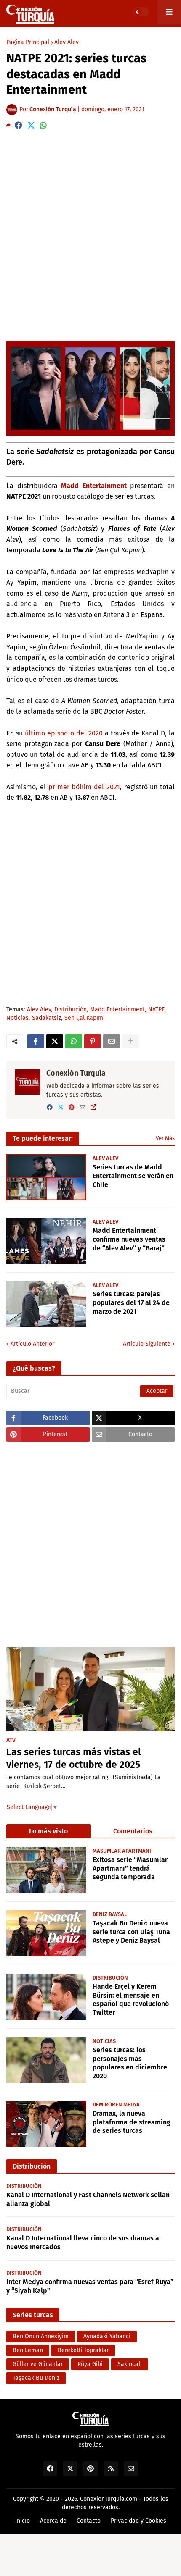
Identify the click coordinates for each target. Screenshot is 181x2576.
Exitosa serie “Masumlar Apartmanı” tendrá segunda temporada (130, 1868)
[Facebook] (19, 125)
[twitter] (61, 1107)
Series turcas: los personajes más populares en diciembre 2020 (130, 2063)
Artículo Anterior (32, 1344)
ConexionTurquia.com (109, 2499)
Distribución (71, 1010)
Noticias (17, 1018)
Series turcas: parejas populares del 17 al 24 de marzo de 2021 (131, 1303)
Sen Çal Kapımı (85, 1018)
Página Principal (28, 42)
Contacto (89, 2521)
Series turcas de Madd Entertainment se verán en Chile (133, 1176)
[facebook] (50, 1107)
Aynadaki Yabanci (107, 2336)
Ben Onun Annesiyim (41, 2336)
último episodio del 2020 (64, 733)
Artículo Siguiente (147, 1344)
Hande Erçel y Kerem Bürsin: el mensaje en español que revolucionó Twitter (131, 2000)
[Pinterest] (93, 1041)
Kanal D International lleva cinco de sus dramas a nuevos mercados (83, 2243)
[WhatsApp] (43, 125)
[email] (83, 1107)
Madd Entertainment (94, 486)
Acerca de (53, 2521)
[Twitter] (31, 125)
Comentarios (133, 1831)
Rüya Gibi (90, 2364)
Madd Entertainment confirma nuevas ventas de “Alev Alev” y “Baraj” (129, 1239)
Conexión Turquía (76, 1073)
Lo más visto (48, 1831)
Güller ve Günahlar (38, 2364)
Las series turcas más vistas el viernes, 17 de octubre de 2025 (74, 1758)
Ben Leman (28, 2350)
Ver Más (165, 1138)
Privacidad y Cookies (138, 2521)
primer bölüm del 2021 (84, 787)
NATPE (156, 1010)
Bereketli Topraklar (83, 2350)
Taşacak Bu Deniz (36, 2378)
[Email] (112, 1041)
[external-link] (93, 1107)
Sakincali (130, 2364)
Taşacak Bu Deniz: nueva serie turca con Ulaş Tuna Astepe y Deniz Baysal (131, 1932)
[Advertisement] (90, 239)
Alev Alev (67, 42)
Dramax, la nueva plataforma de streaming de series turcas (132, 2122)
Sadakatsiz (47, 1018)
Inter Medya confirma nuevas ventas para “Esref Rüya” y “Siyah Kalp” (90, 2286)
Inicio (23, 2521)
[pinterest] (72, 1107)
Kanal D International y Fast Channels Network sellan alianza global (88, 2199)
